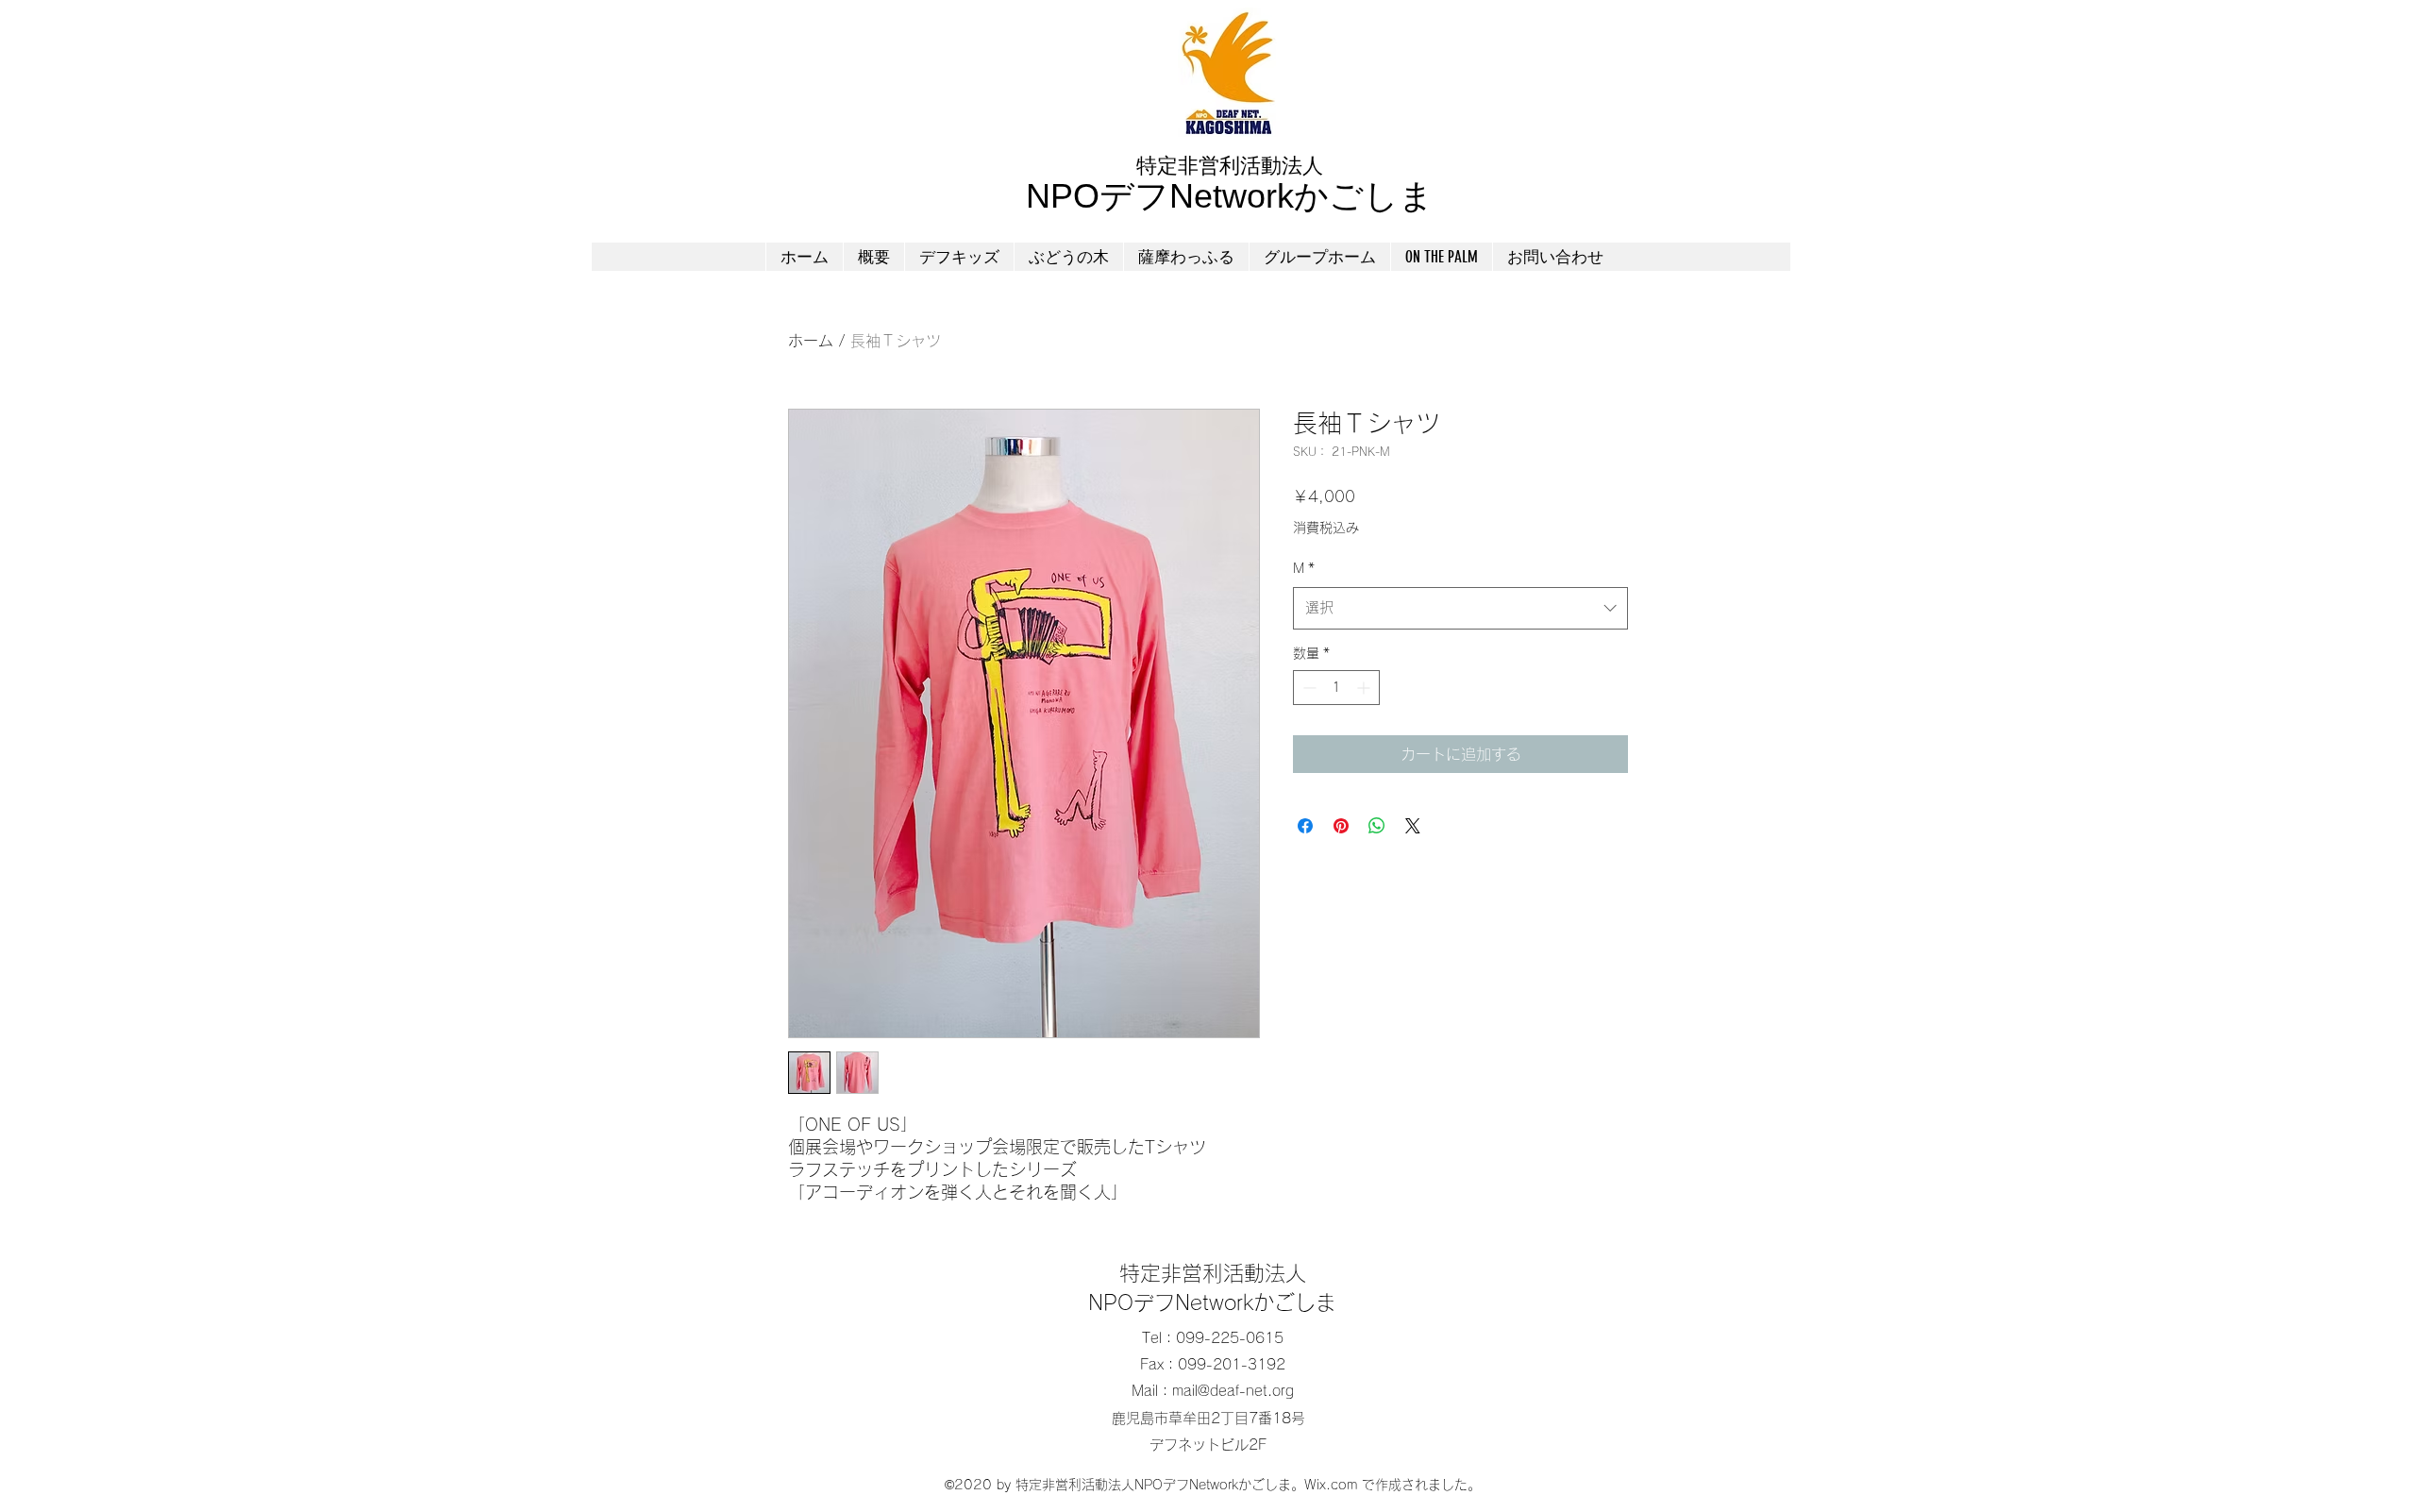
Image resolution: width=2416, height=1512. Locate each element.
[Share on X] (1413, 826)
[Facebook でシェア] (1305, 826)
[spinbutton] (1336, 688)
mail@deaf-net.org (1233, 1391)
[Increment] (1365, 688)
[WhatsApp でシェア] (1377, 826)
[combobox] (1460, 608)
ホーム (811, 341)
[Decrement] (1308, 688)
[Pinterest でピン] (1341, 826)
